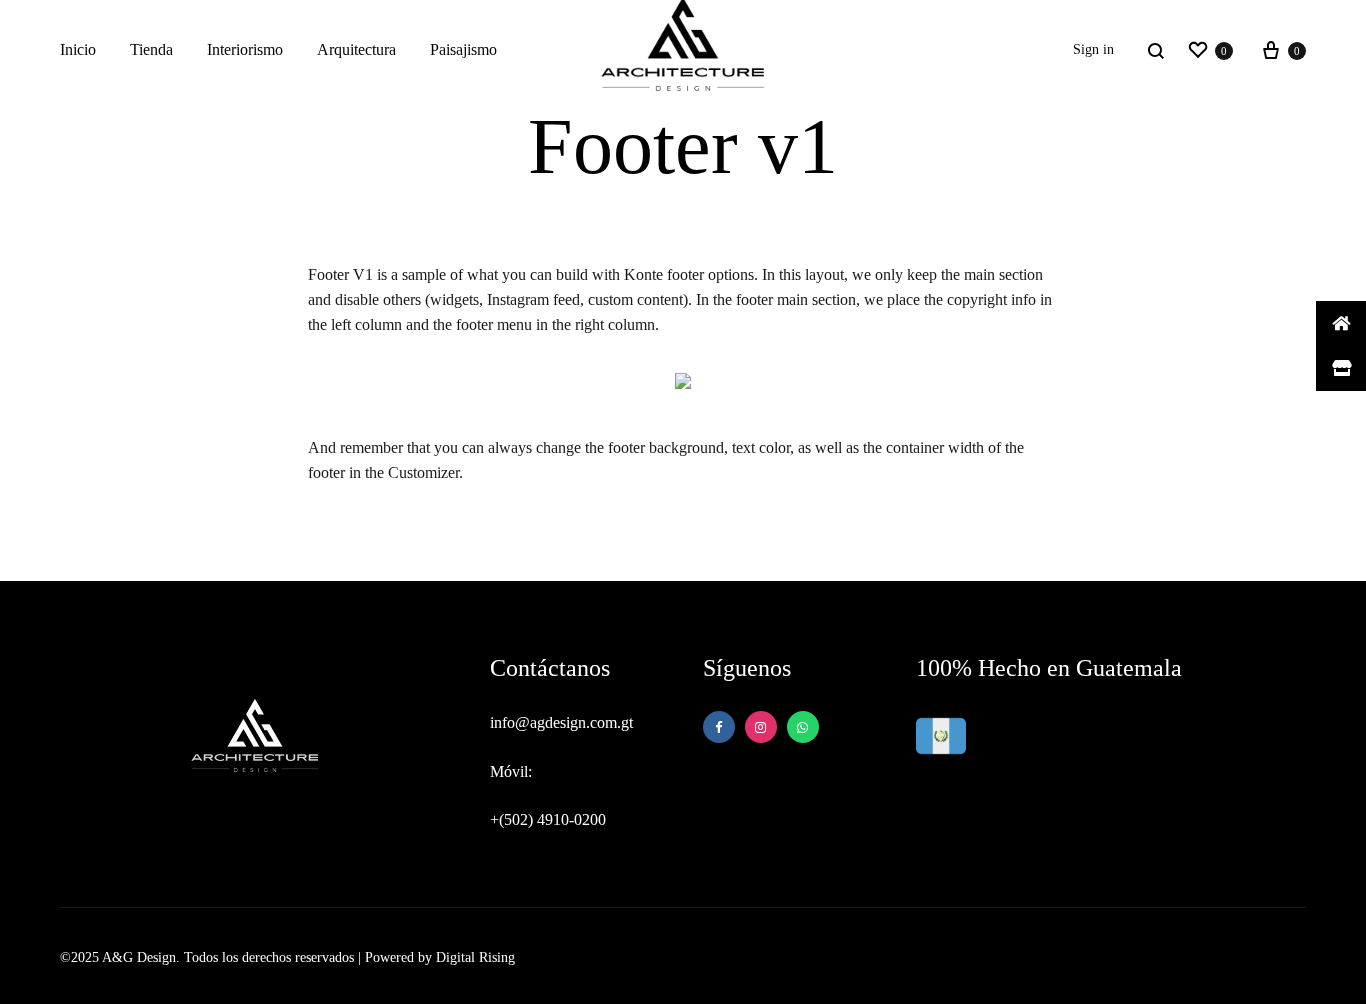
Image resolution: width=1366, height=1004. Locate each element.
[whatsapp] (761, 727)
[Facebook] (719, 727)
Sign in (1093, 49)
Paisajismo (463, 49)
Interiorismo (245, 49)
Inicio (78, 49)
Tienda (151, 49)
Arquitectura (356, 49)
